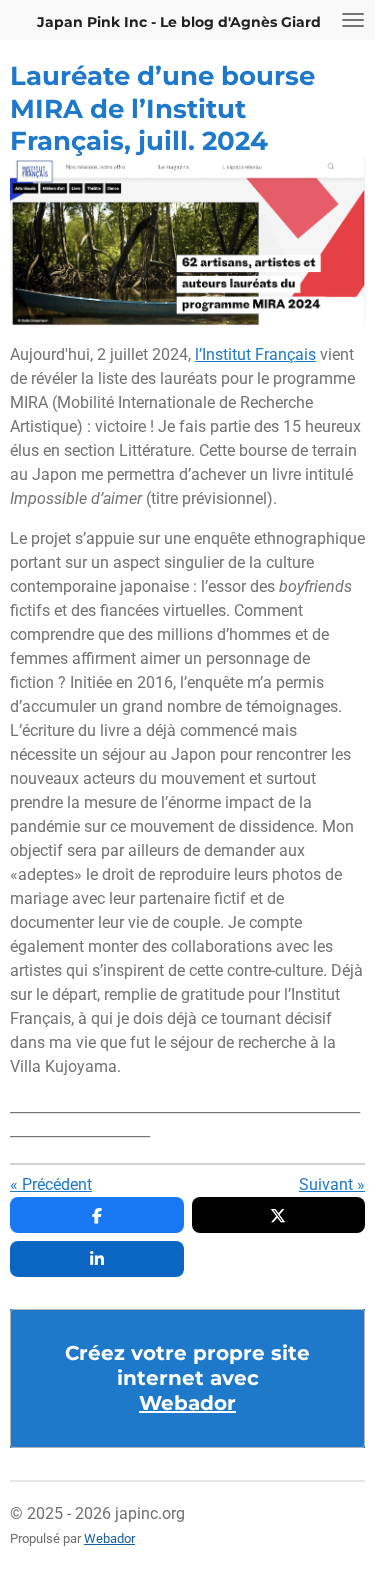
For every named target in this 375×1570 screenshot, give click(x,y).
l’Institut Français (255, 354)
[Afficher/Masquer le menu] (353, 20)
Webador (187, 1403)
